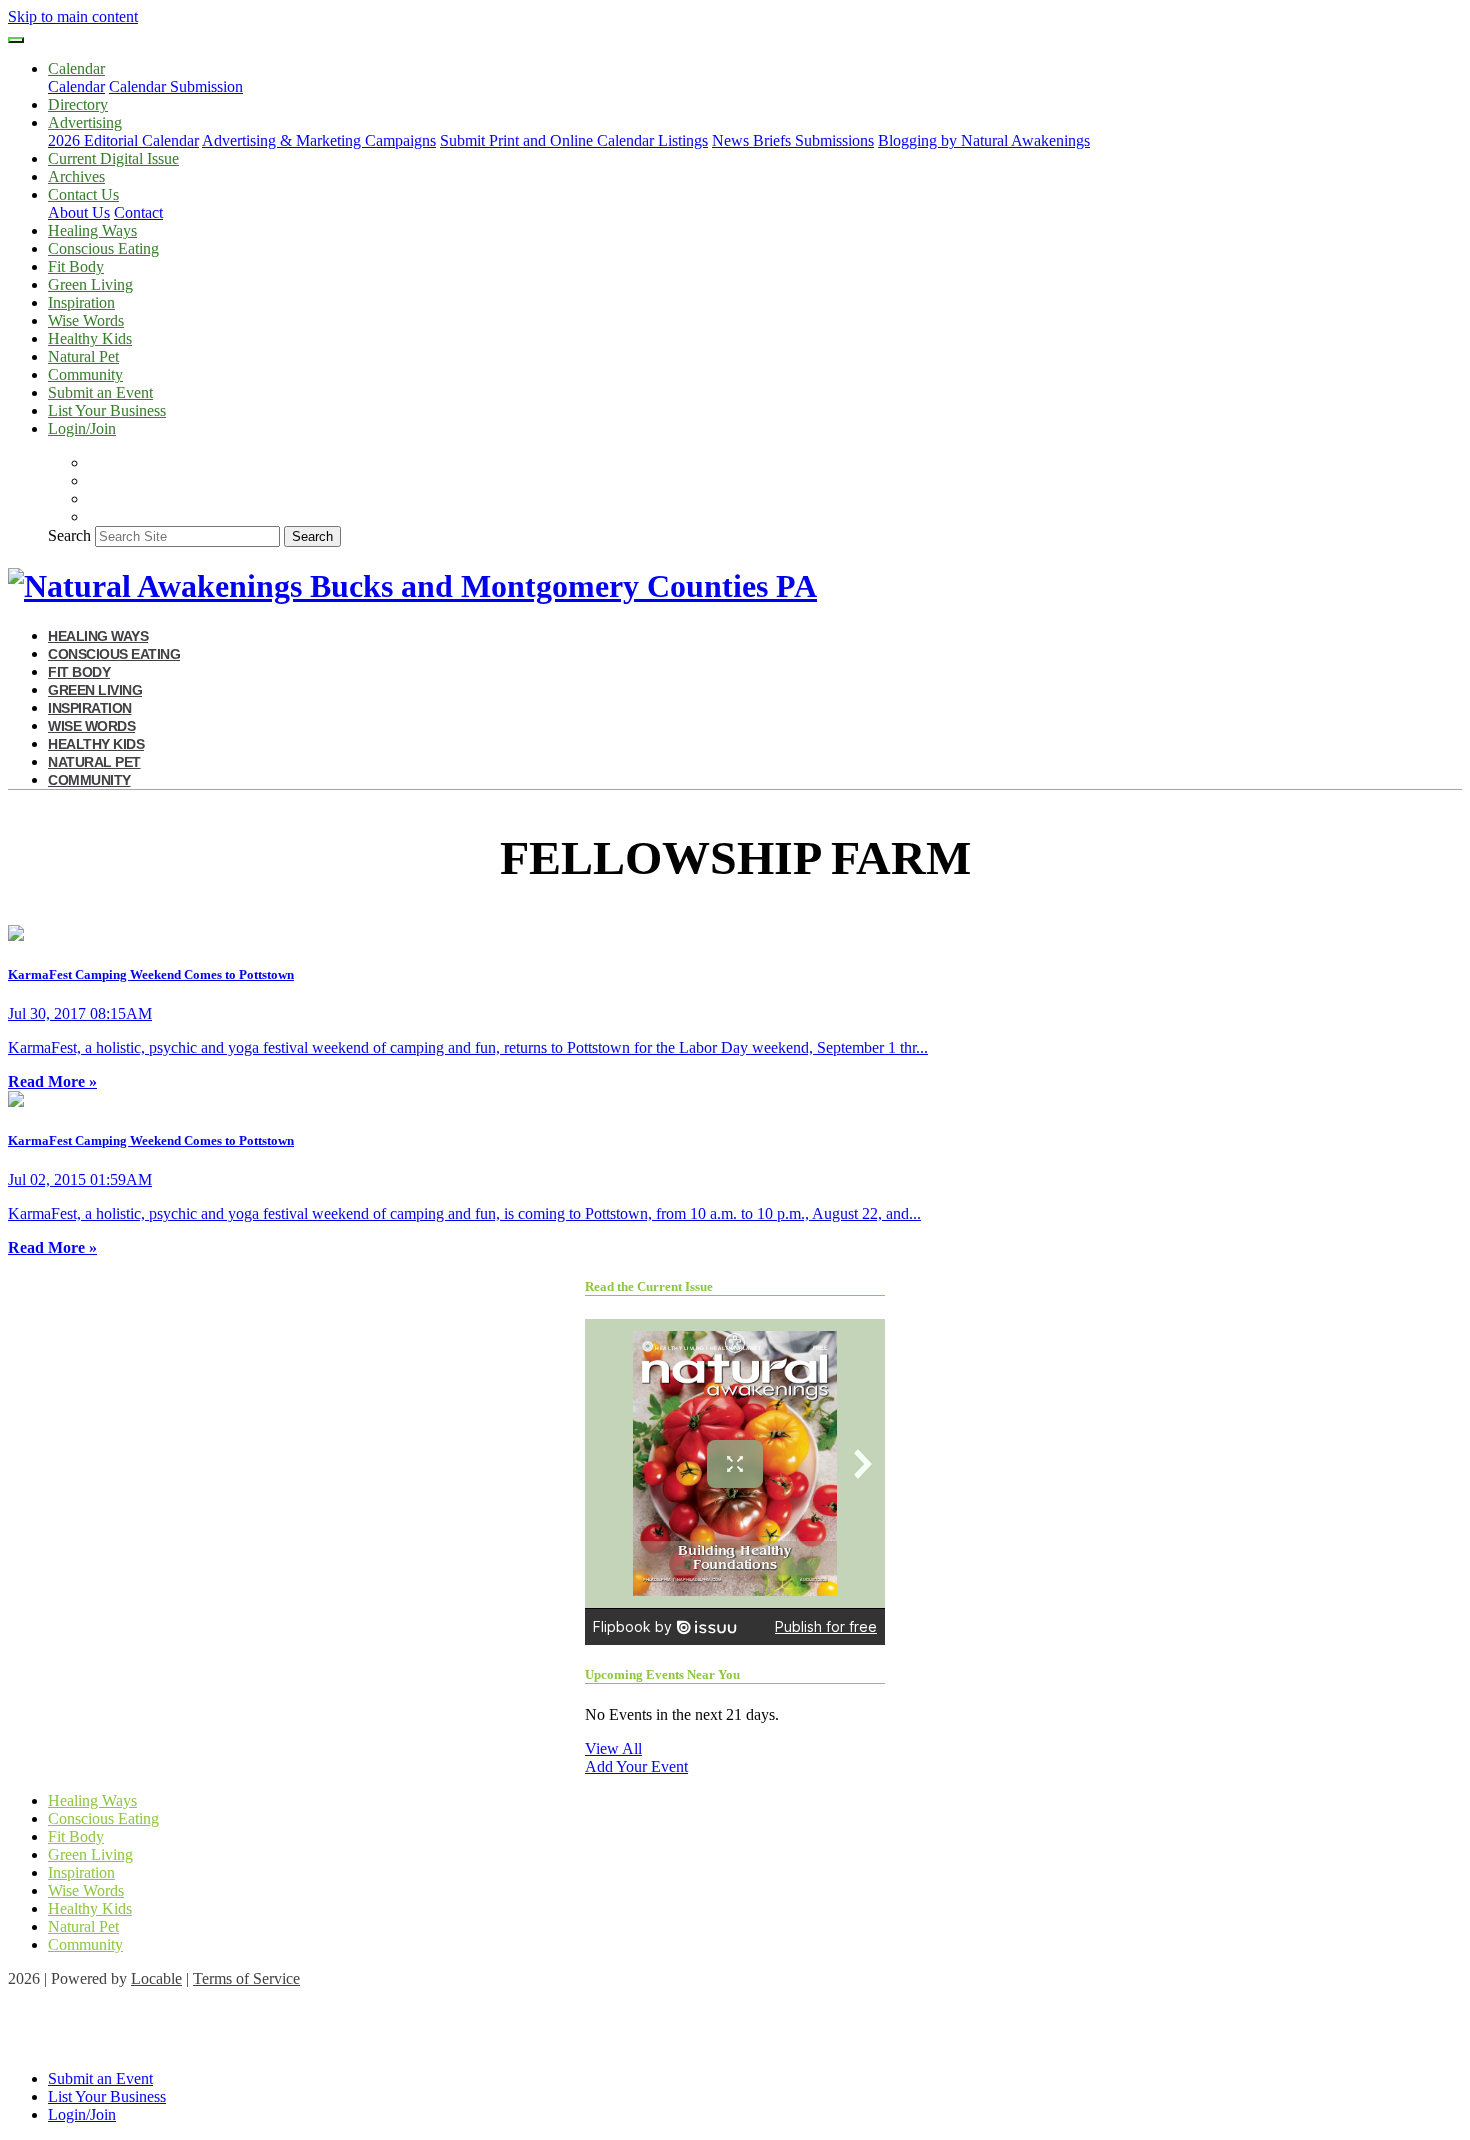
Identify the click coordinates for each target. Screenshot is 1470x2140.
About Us (79, 212)
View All (613, 1748)
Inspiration (81, 302)
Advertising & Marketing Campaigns (319, 140)
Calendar (76, 86)
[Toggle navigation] (16, 40)
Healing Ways (92, 230)
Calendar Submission (176, 86)
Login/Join (82, 428)
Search (69, 535)
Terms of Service (246, 1978)
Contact (138, 212)
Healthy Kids (90, 338)
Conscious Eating (103, 248)
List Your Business (107, 410)
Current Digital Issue (113, 158)
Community (85, 374)
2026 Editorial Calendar (123, 140)
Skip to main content (73, 16)
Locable (156, 1978)
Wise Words (86, 320)
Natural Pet (83, 356)
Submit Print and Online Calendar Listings (574, 140)
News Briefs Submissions (793, 140)
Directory (78, 104)
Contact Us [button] (83, 194)
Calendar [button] (76, 68)
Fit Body (76, 266)
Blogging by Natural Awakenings (984, 140)
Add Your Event (636, 1766)
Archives (76, 176)
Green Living (90, 284)
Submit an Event (100, 392)
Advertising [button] (85, 122)
